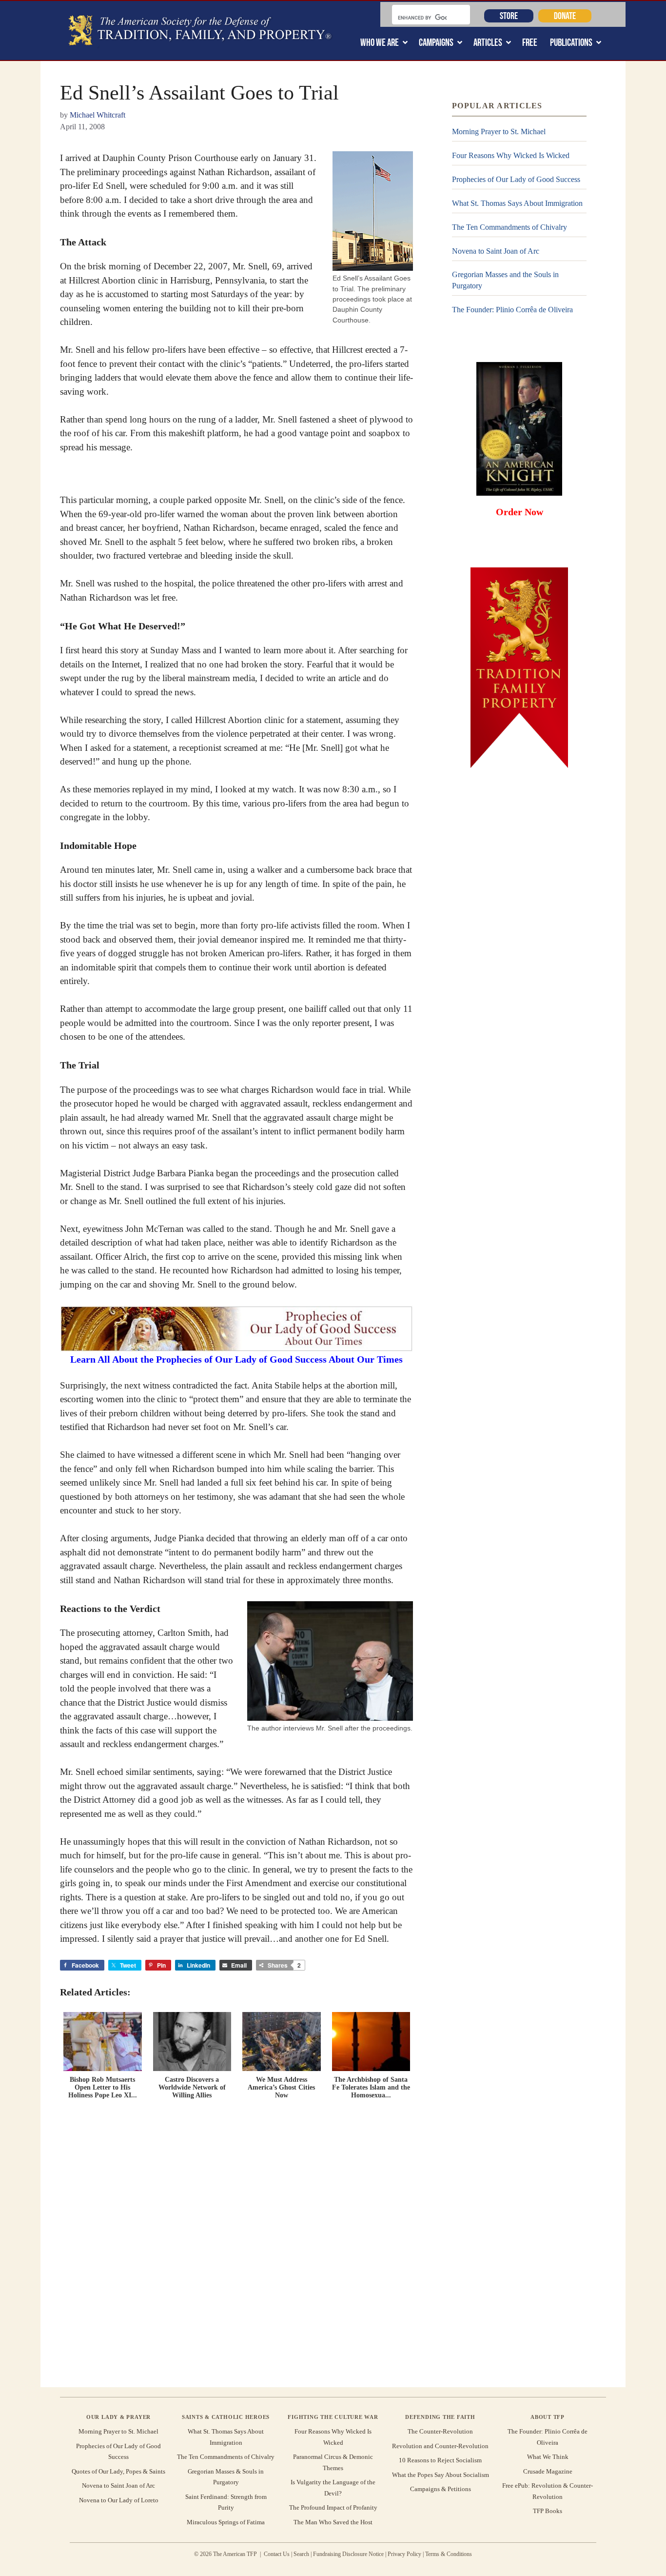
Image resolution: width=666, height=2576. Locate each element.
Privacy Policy (404, 2554)
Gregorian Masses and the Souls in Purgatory (505, 280)
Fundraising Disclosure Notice (348, 2554)
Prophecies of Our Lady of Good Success (516, 179)
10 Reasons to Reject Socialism (440, 2460)
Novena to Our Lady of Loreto (119, 2500)
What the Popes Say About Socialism (441, 2475)
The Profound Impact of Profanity (333, 2507)
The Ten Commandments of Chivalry (509, 227)
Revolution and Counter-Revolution (440, 2446)
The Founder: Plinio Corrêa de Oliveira (512, 310)
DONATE (565, 16)
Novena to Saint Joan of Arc (496, 251)
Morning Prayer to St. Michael (499, 131)
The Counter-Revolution (440, 2431)
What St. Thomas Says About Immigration (517, 203)
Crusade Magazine (548, 2471)
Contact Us (277, 2554)
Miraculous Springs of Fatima (226, 2522)
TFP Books (548, 2511)
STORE (509, 16)
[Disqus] (236, 2241)
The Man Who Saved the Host (333, 2522)
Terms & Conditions (449, 2554)
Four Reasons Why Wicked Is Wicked (511, 155)
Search (301, 2554)
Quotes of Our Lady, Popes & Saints (118, 2471)
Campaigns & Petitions (441, 2489)
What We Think (548, 2457)
